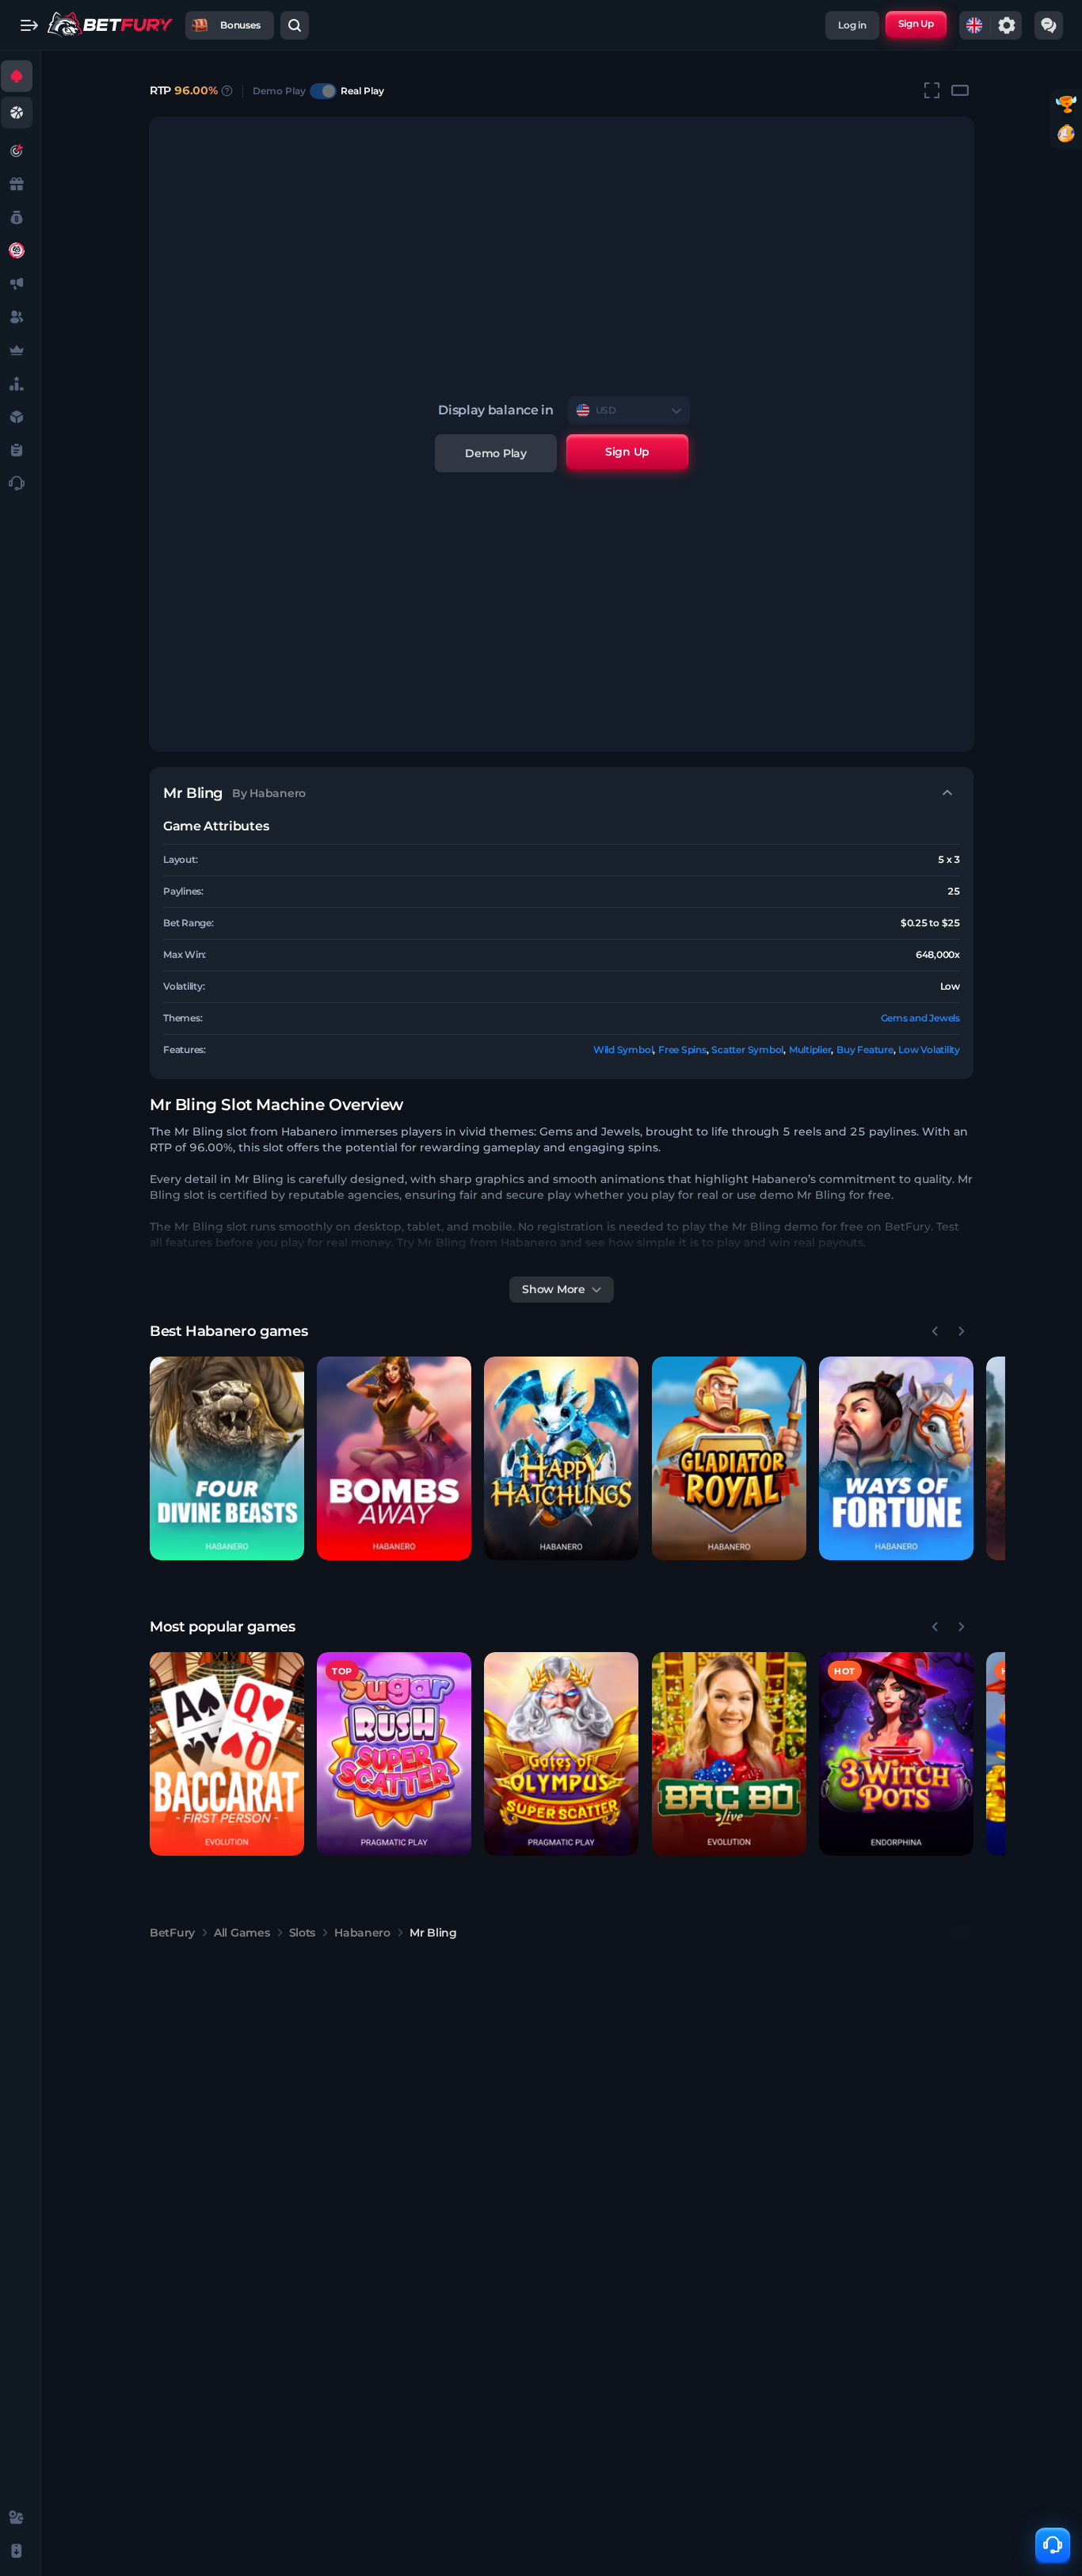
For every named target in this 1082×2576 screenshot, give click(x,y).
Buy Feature (865, 1049)
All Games (242, 1933)
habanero (362, 1933)
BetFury (172, 1933)
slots (303, 1933)
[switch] (323, 91)
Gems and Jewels (920, 1018)
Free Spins (682, 1049)
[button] (227, 1458)
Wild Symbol (623, 1049)
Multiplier (810, 1049)
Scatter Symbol (747, 1049)
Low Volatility (929, 1049)
